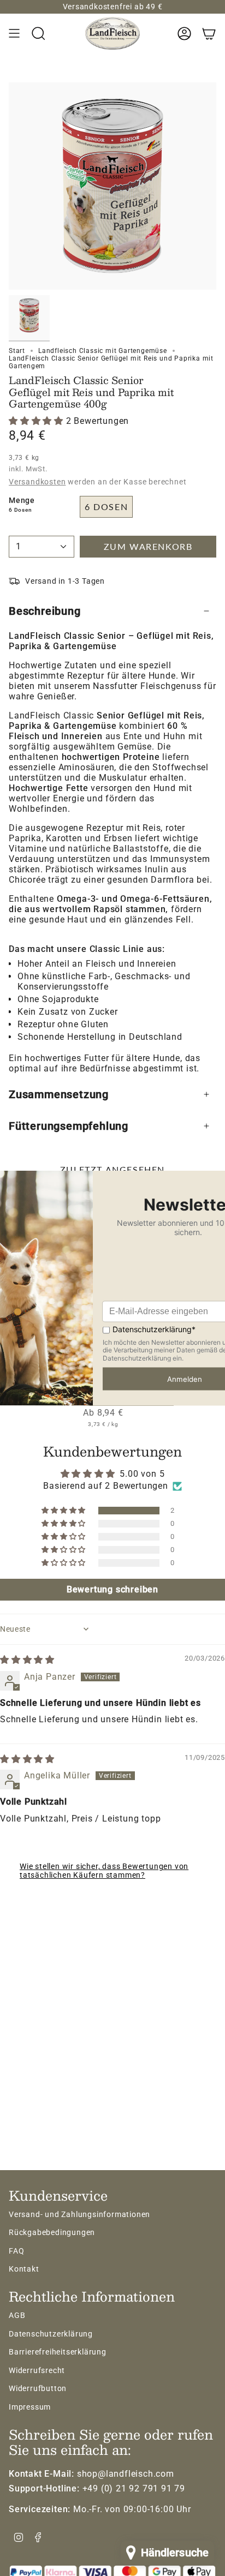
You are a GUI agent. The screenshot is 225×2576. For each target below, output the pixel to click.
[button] (37, 421)
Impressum (30, 2407)
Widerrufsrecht (37, 2370)
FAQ (16, 2251)
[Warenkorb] (209, 33)
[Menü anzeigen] (14, 33)
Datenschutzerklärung (51, 2334)
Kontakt (24, 2269)
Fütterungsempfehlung (69, 1126)
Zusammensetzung (59, 1094)
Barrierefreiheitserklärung (58, 2352)
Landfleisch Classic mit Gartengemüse (103, 351)
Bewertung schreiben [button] (112, 1589)
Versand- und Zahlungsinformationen (79, 2214)
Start (17, 351)
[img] (27, 1660)
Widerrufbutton (38, 2388)
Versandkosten (37, 482)
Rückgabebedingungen (52, 2232)
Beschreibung (45, 611)
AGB (17, 2315)
